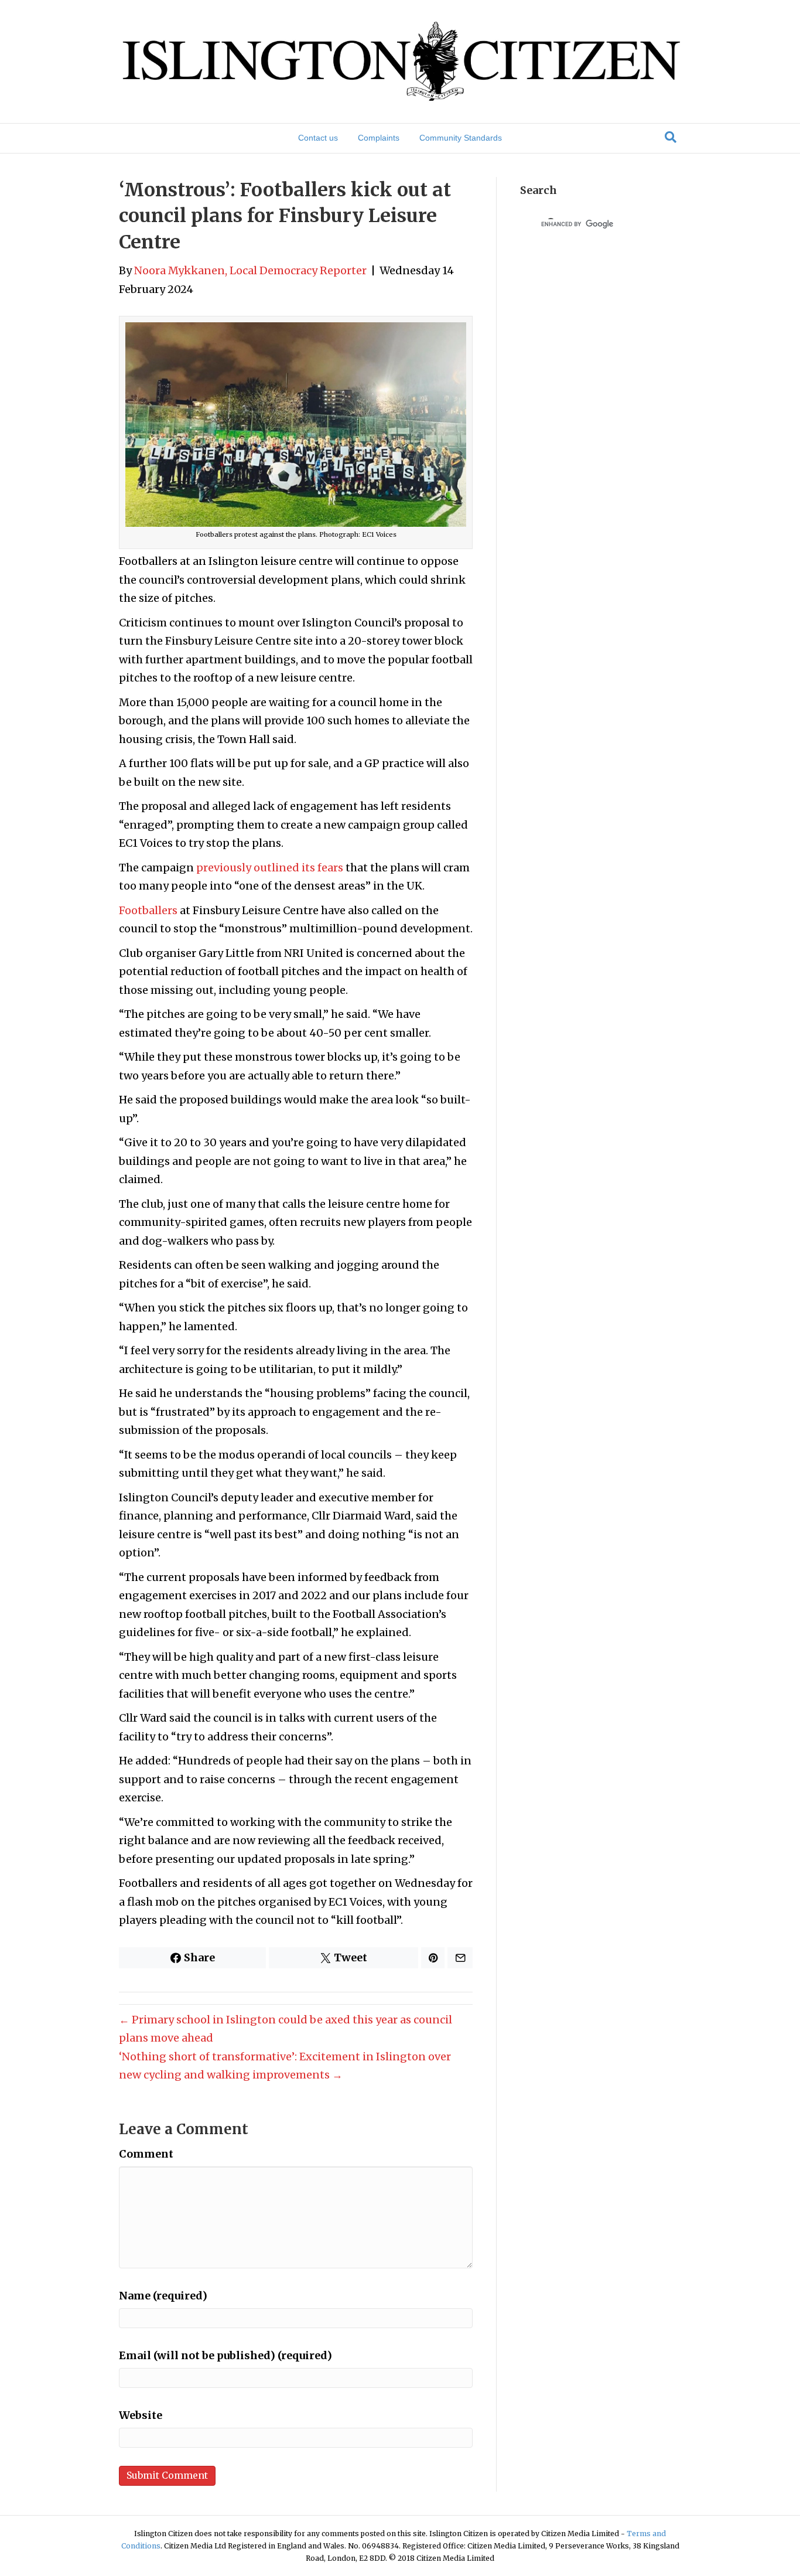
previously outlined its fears (270, 868)
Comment (146, 2154)
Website (141, 2415)
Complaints (379, 138)
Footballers (148, 910)
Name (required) (163, 2296)
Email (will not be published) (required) (225, 2355)
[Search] (671, 137)
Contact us (318, 138)
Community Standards (461, 138)
